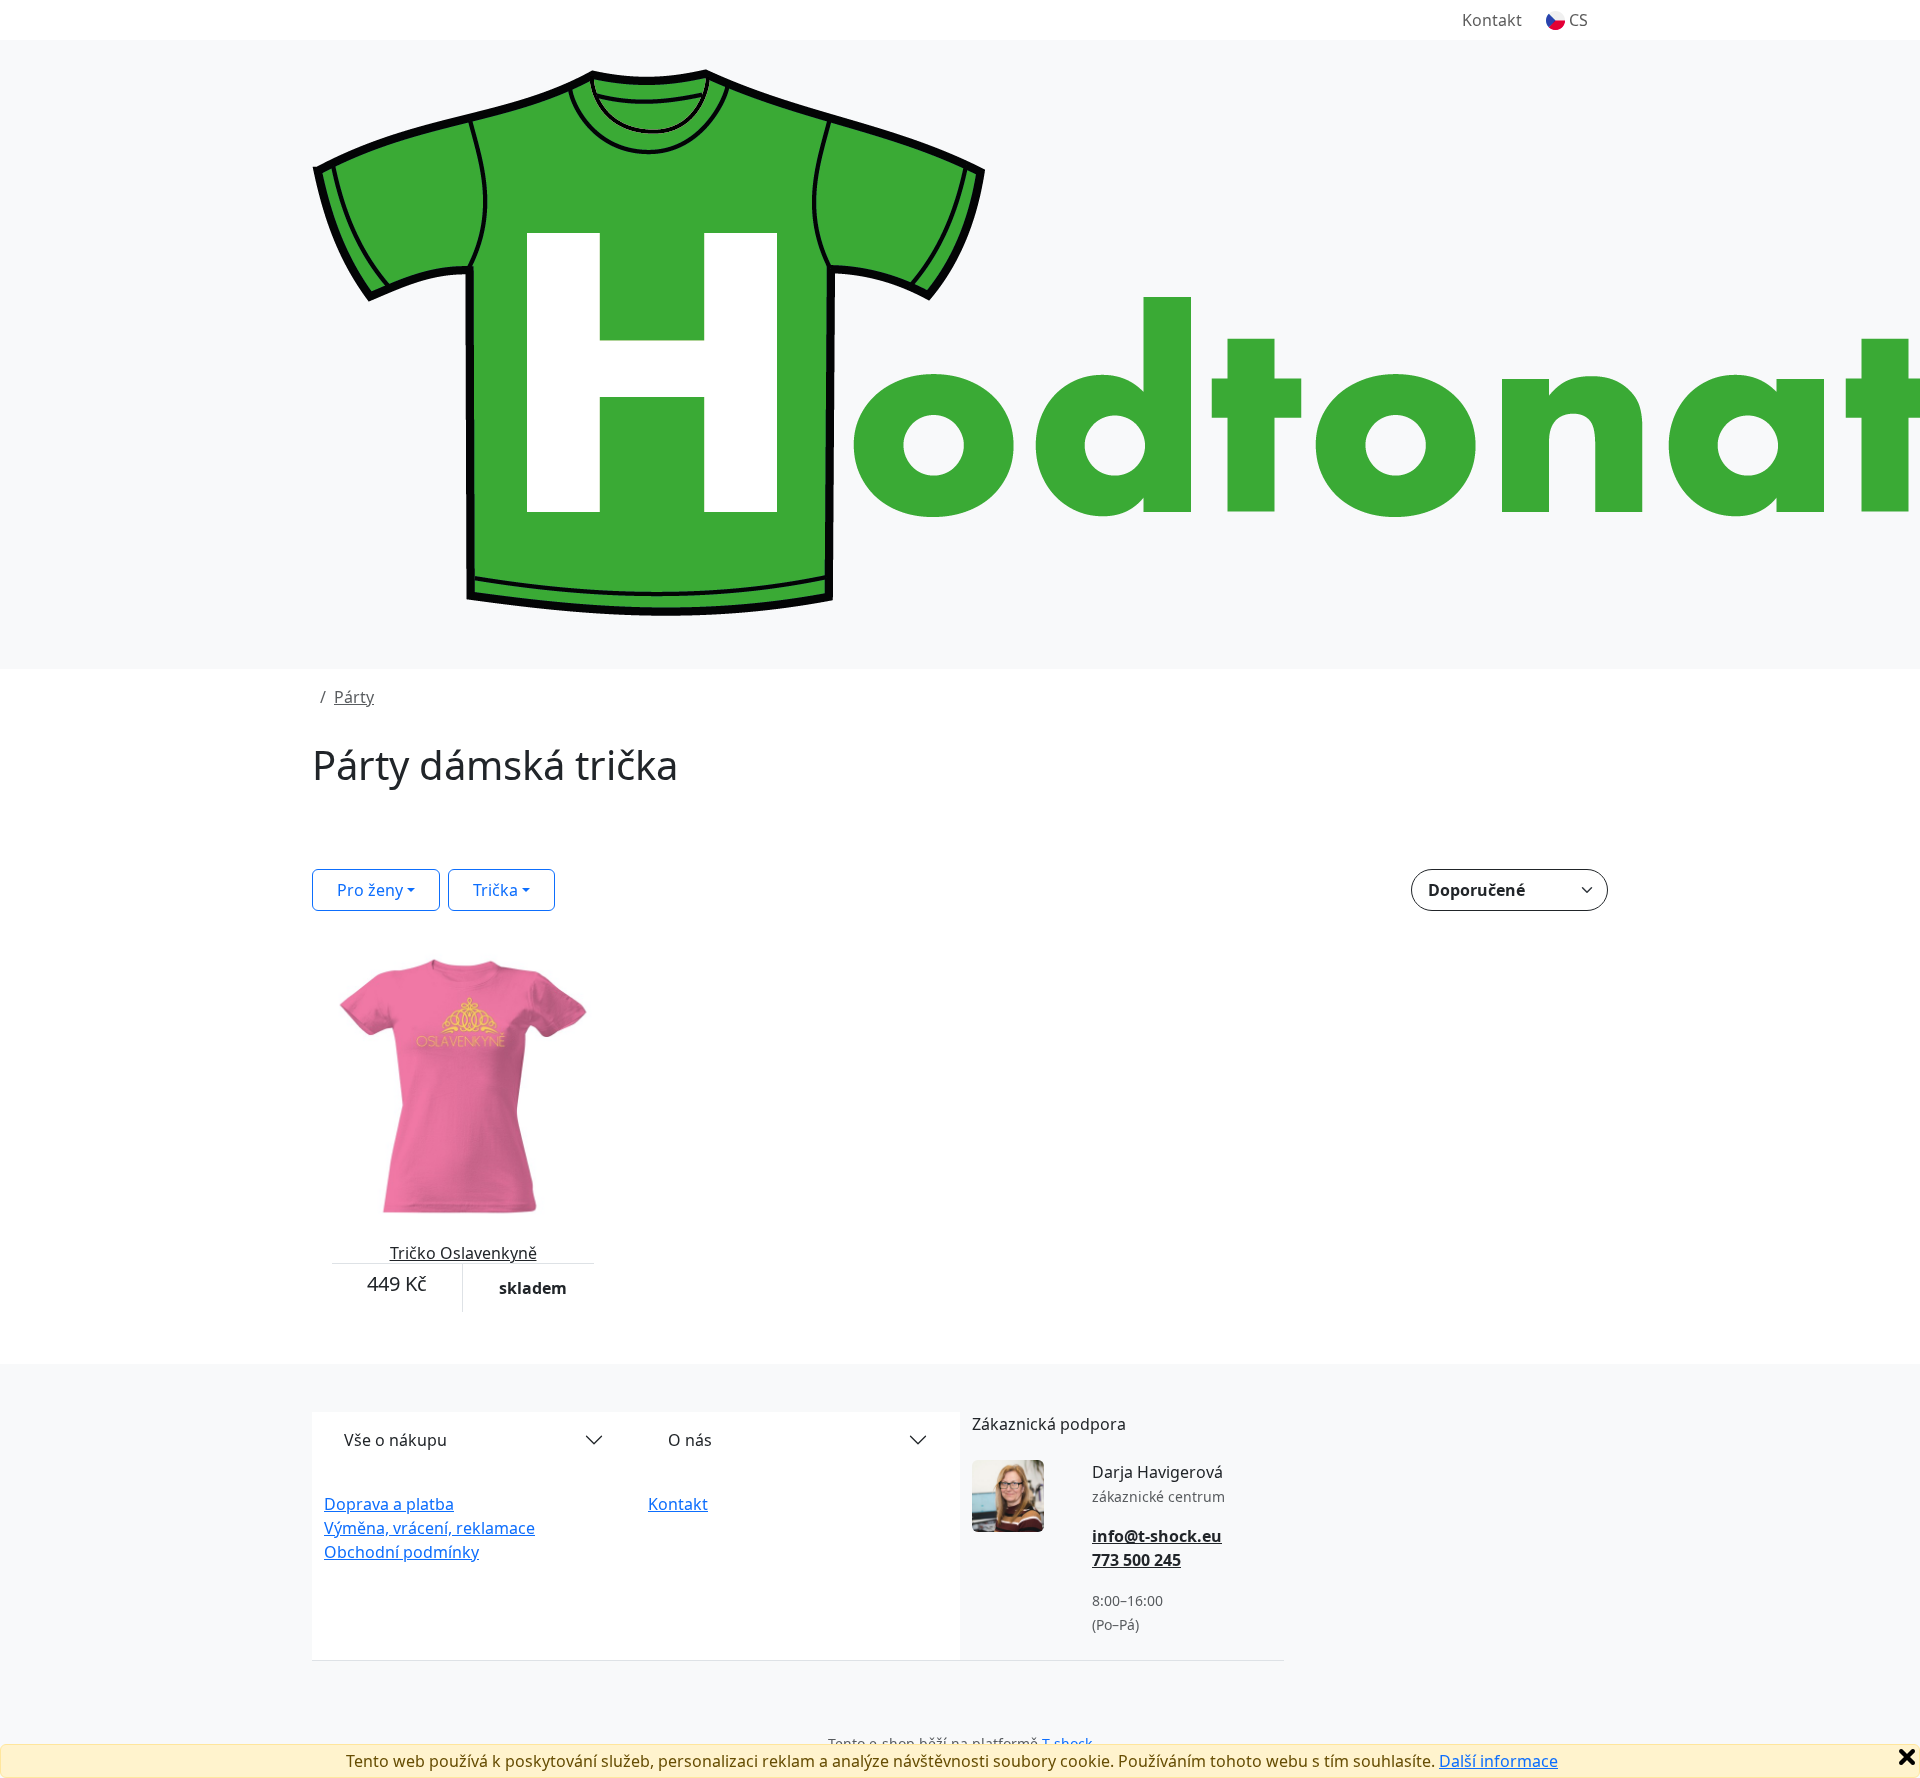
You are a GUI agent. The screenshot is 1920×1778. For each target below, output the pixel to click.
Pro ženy (370, 890)
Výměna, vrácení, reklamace (429, 1528)
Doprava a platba (389, 1504)
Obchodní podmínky (401, 1552)
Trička (495, 890)
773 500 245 (1136, 1560)
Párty (354, 697)
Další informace (1498, 1761)
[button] (1567, 20)
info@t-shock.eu (1157, 1536)
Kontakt (1492, 20)
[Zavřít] (1907, 1757)
